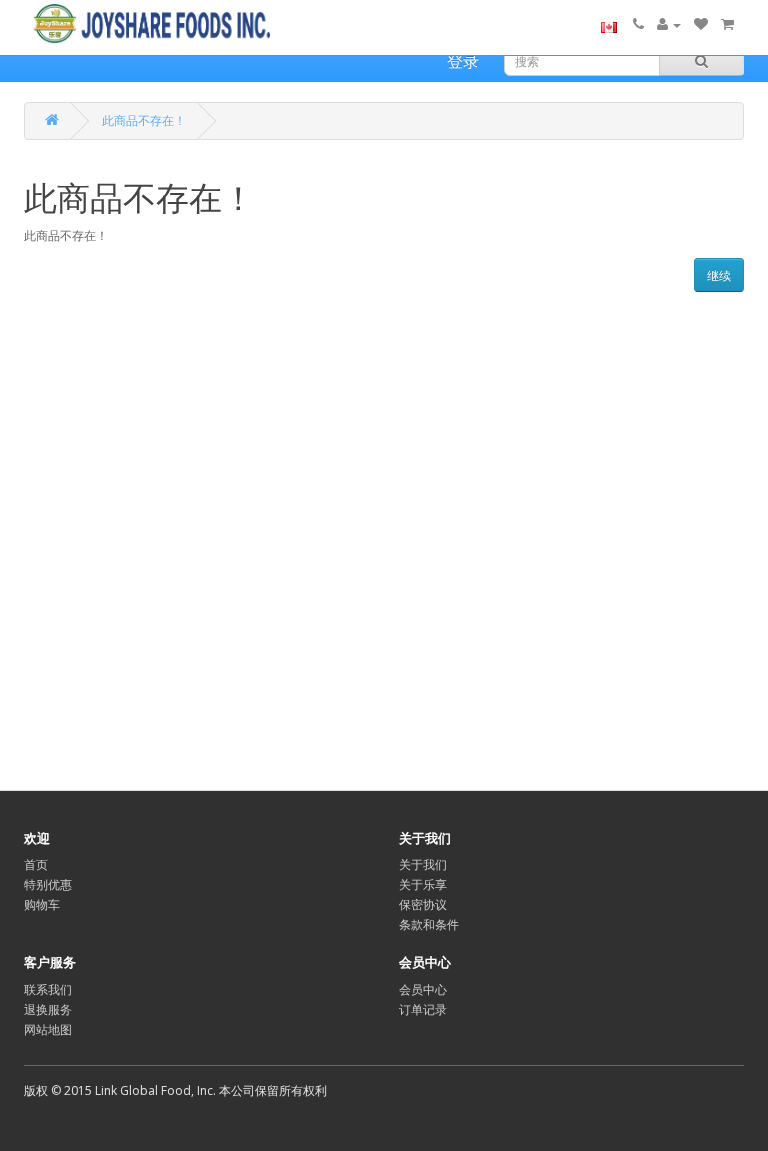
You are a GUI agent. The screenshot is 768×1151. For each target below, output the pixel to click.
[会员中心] (669, 24)
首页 (36, 864)
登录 (463, 61)
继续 (719, 275)
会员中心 (423, 989)
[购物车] (727, 24)
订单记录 (423, 1009)
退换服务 (48, 1009)
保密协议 (423, 904)
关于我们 (423, 864)
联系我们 (48, 989)
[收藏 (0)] (701, 24)
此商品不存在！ (144, 120)
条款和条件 (429, 924)
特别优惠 (48, 884)
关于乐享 (423, 884)
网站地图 (48, 1029)
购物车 (42, 904)
